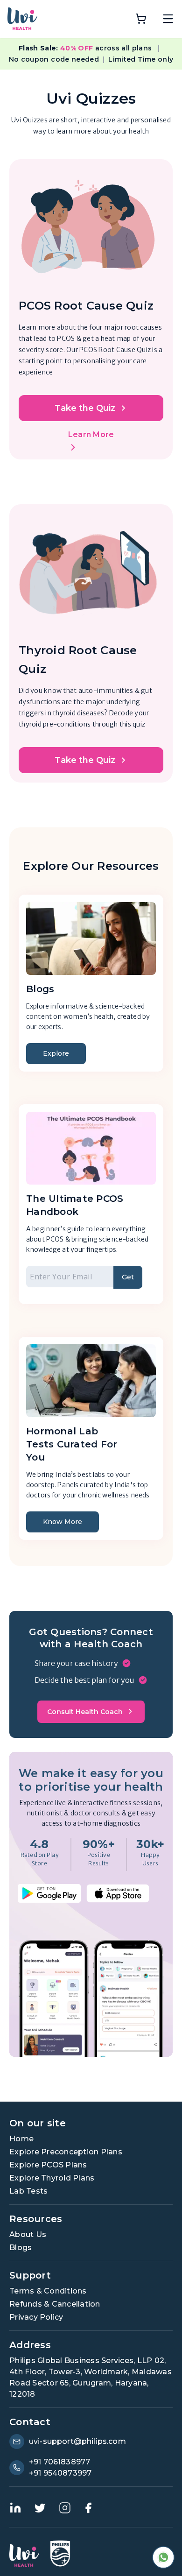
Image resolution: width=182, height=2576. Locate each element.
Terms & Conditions (48, 2291)
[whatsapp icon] (163, 2557)
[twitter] (40, 2508)
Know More (63, 1522)
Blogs (21, 2248)
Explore (56, 1053)
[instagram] (65, 2508)
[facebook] (88, 2508)
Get (128, 1277)
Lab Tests (28, 2191)
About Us (28, 2234)
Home (21, 2139)
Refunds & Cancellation (55, 2304)
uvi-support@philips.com (77, 2441)
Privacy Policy (36, 2317)
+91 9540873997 (60, 2473)
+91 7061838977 (59, 2462)
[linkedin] (15, 2508)
